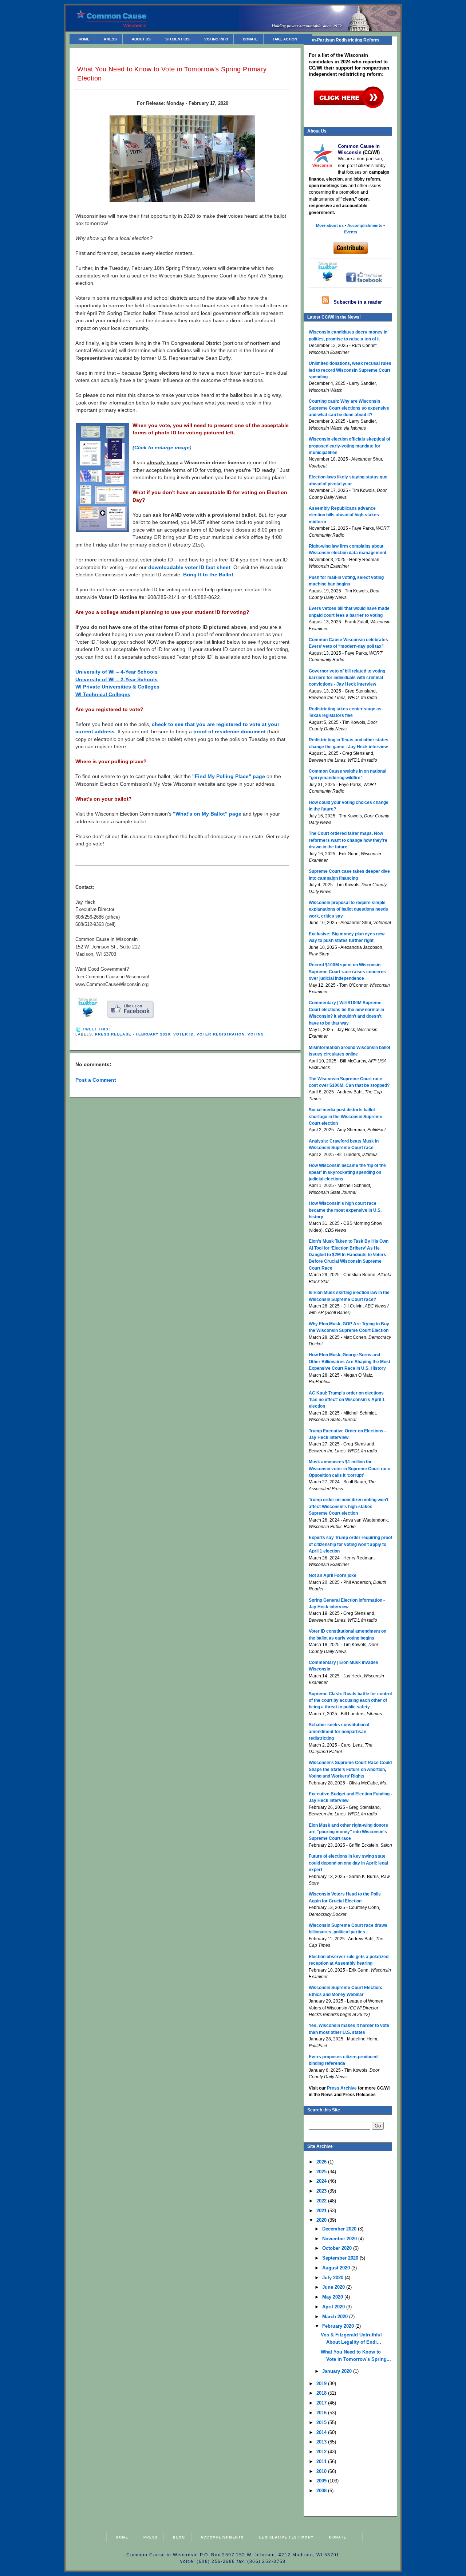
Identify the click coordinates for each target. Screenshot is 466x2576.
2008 (322, 2491)
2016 (322, 2413)
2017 (322, 2403)
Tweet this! (96, 1029)
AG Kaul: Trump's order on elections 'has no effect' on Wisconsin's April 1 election (347, 1400)
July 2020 (333, 2278)
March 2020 (336, 2317)
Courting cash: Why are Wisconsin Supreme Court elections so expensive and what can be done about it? (349, 408)
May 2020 (333, 2297)
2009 (322, 2481)
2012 (322, 2452)
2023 (322, 2191)
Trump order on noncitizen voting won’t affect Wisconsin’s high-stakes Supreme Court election (349, 1506)
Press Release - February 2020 (133, 1034)
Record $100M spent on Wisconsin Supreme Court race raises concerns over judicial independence (347, 972)
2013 (322, 2442)
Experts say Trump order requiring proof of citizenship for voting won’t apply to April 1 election (350, 1544)
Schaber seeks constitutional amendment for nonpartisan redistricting (339, 1731)
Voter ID (183, 1034)
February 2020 (339, 2326)
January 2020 (338, 2371)
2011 (322, 2461)
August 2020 (337, 2268)
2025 (322, 2172)
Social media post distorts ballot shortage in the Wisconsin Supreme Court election (345, 1117)
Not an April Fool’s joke (333, 1575)
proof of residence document (230, 732)
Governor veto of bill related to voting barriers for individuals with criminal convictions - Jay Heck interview (347, 678)
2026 (322, 2162)
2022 (322, 2201)
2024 (322, 2181)
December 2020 (340, 2229)
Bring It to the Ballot (208, 575)
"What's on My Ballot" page (207, 814)
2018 (322, 2393)
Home (84, 39)
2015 (322, 2423)
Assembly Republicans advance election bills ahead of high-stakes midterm (344, 515)
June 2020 (334, 2287)
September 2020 (341, 2258)
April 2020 (334, 2307)
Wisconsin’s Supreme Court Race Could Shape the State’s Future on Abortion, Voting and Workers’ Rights (350, 1769)
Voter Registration (220, 1034)
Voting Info (216, 39)
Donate (250, 39)
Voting (256, 1034)
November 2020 (340, 2239)
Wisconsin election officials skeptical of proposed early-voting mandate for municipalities (349, 446)
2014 (322, 2432)
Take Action (285, 39)
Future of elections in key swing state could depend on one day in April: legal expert (348, 1863)
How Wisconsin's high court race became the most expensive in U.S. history (345, 1210)
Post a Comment (96, 1080)
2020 (322, 2220)
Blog (179, 2537)
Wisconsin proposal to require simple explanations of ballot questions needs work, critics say (348, 909)
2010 (322, 2471)
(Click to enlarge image (161, 448)
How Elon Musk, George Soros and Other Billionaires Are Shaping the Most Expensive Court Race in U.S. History (349, 1362)
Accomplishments (222, 2537)
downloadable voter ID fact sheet (189, 567)
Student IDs (177, 39)
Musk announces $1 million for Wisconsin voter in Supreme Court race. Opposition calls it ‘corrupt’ (350, 1469)
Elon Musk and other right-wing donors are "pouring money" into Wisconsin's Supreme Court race (348, 1832)
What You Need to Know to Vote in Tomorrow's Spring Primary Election (172, 74)
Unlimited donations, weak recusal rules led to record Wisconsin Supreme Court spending (350, 370)
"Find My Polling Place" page (229, 776)
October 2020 (338, 2248)
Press (110, 39)
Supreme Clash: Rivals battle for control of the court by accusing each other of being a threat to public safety (350, 1701)
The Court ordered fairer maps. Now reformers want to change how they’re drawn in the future (348, 840)
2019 (322, 2384)
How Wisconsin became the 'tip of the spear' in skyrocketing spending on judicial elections (347, 1172)
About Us (141, 39)
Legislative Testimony (287, 2537)
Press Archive (342, 2088)
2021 (322, 2211)
